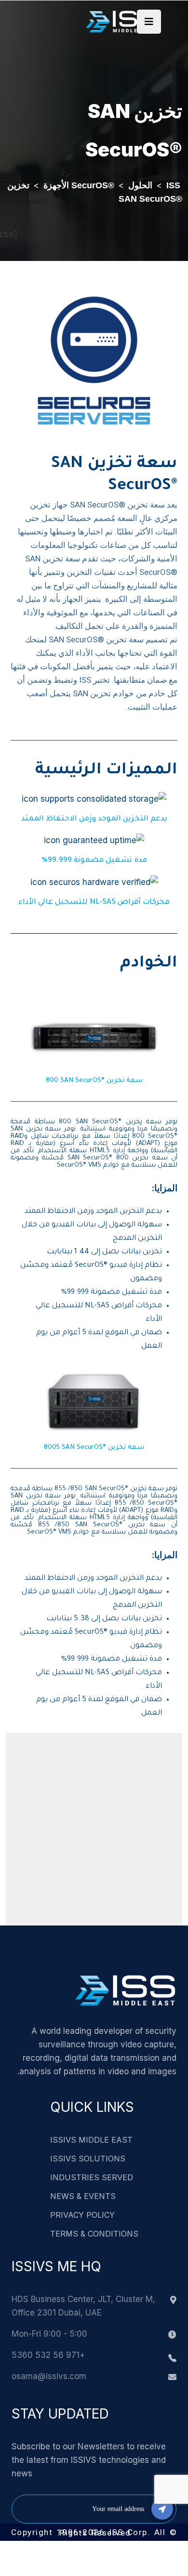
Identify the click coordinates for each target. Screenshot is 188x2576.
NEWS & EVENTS (83, 2196)
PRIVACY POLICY (82, 2215)
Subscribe (162, 2509)
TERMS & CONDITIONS (94, 2234)
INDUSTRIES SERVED (92, 2177)
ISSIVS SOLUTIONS (88, 2159)
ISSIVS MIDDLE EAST (91, 2140)
